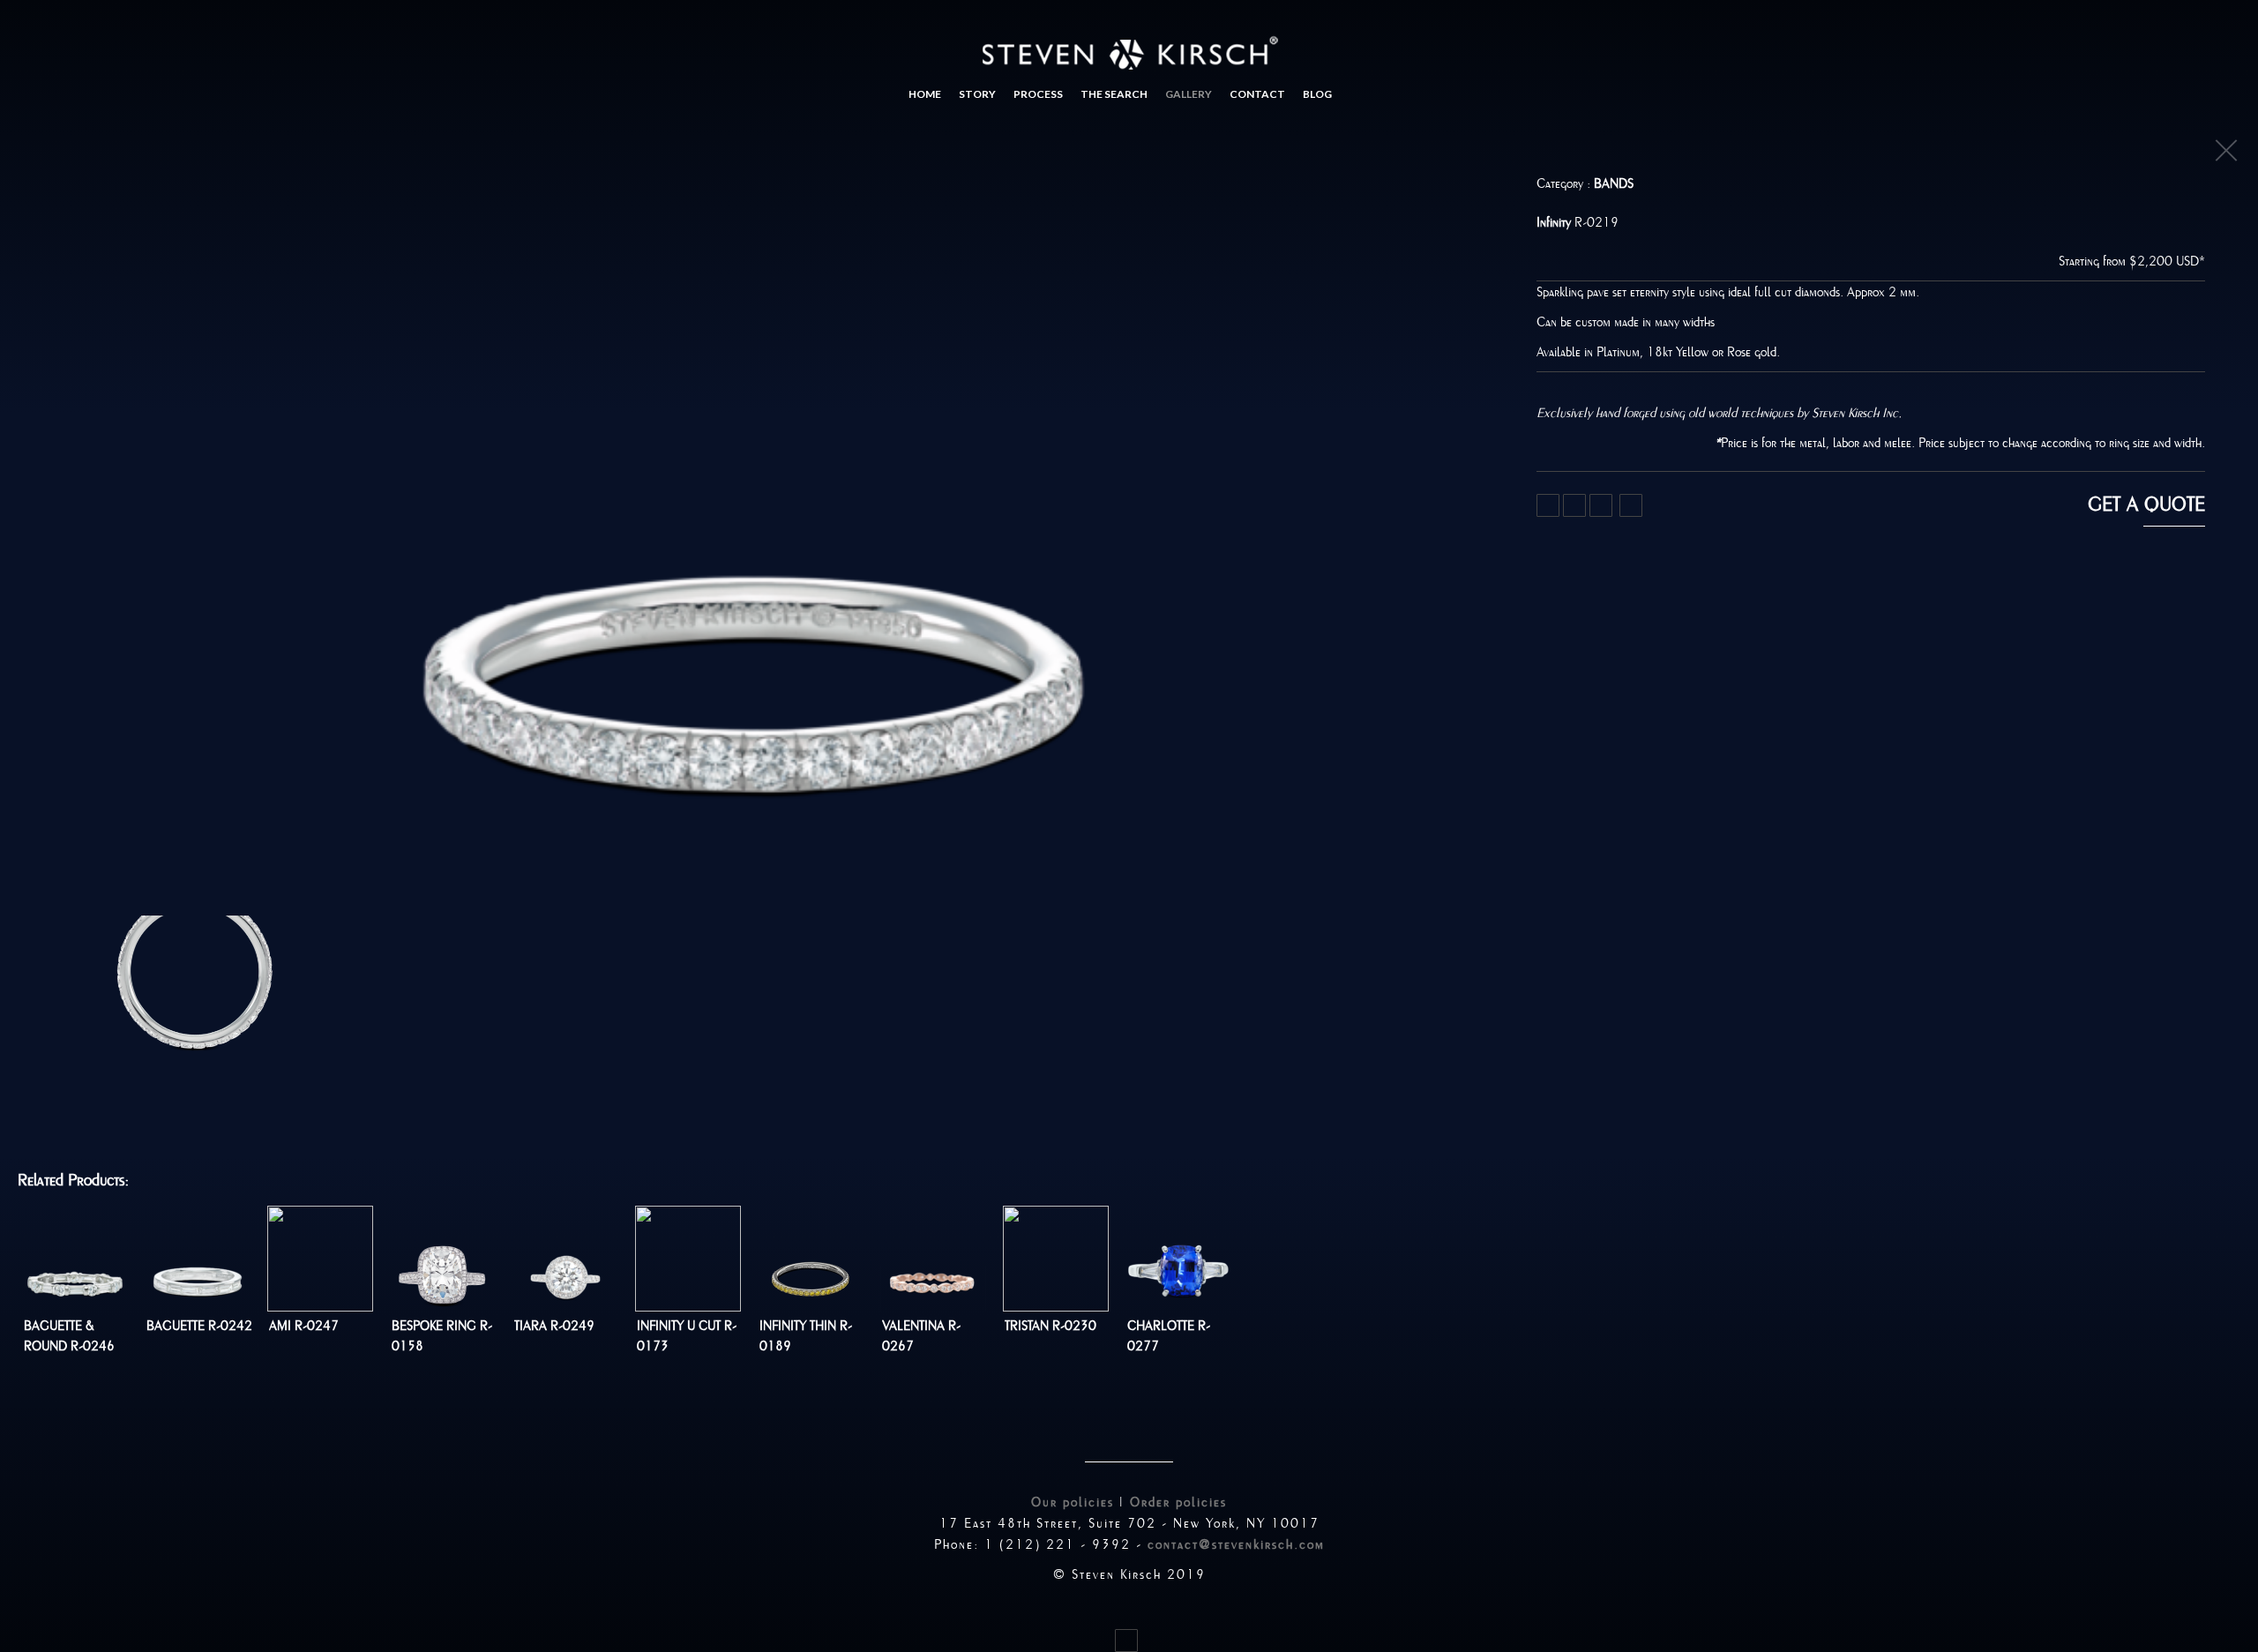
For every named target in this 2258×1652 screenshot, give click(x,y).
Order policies (1178, 1502)
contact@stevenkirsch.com (1236, 1544)
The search (1114, 94)
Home (925, 94)
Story (977, 94)
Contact (1257, 94)
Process (1038, 94)
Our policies (1073, 1502)
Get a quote (2146, 505)
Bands (1614, 183)
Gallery (1189, 94)
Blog (1317, 94)
